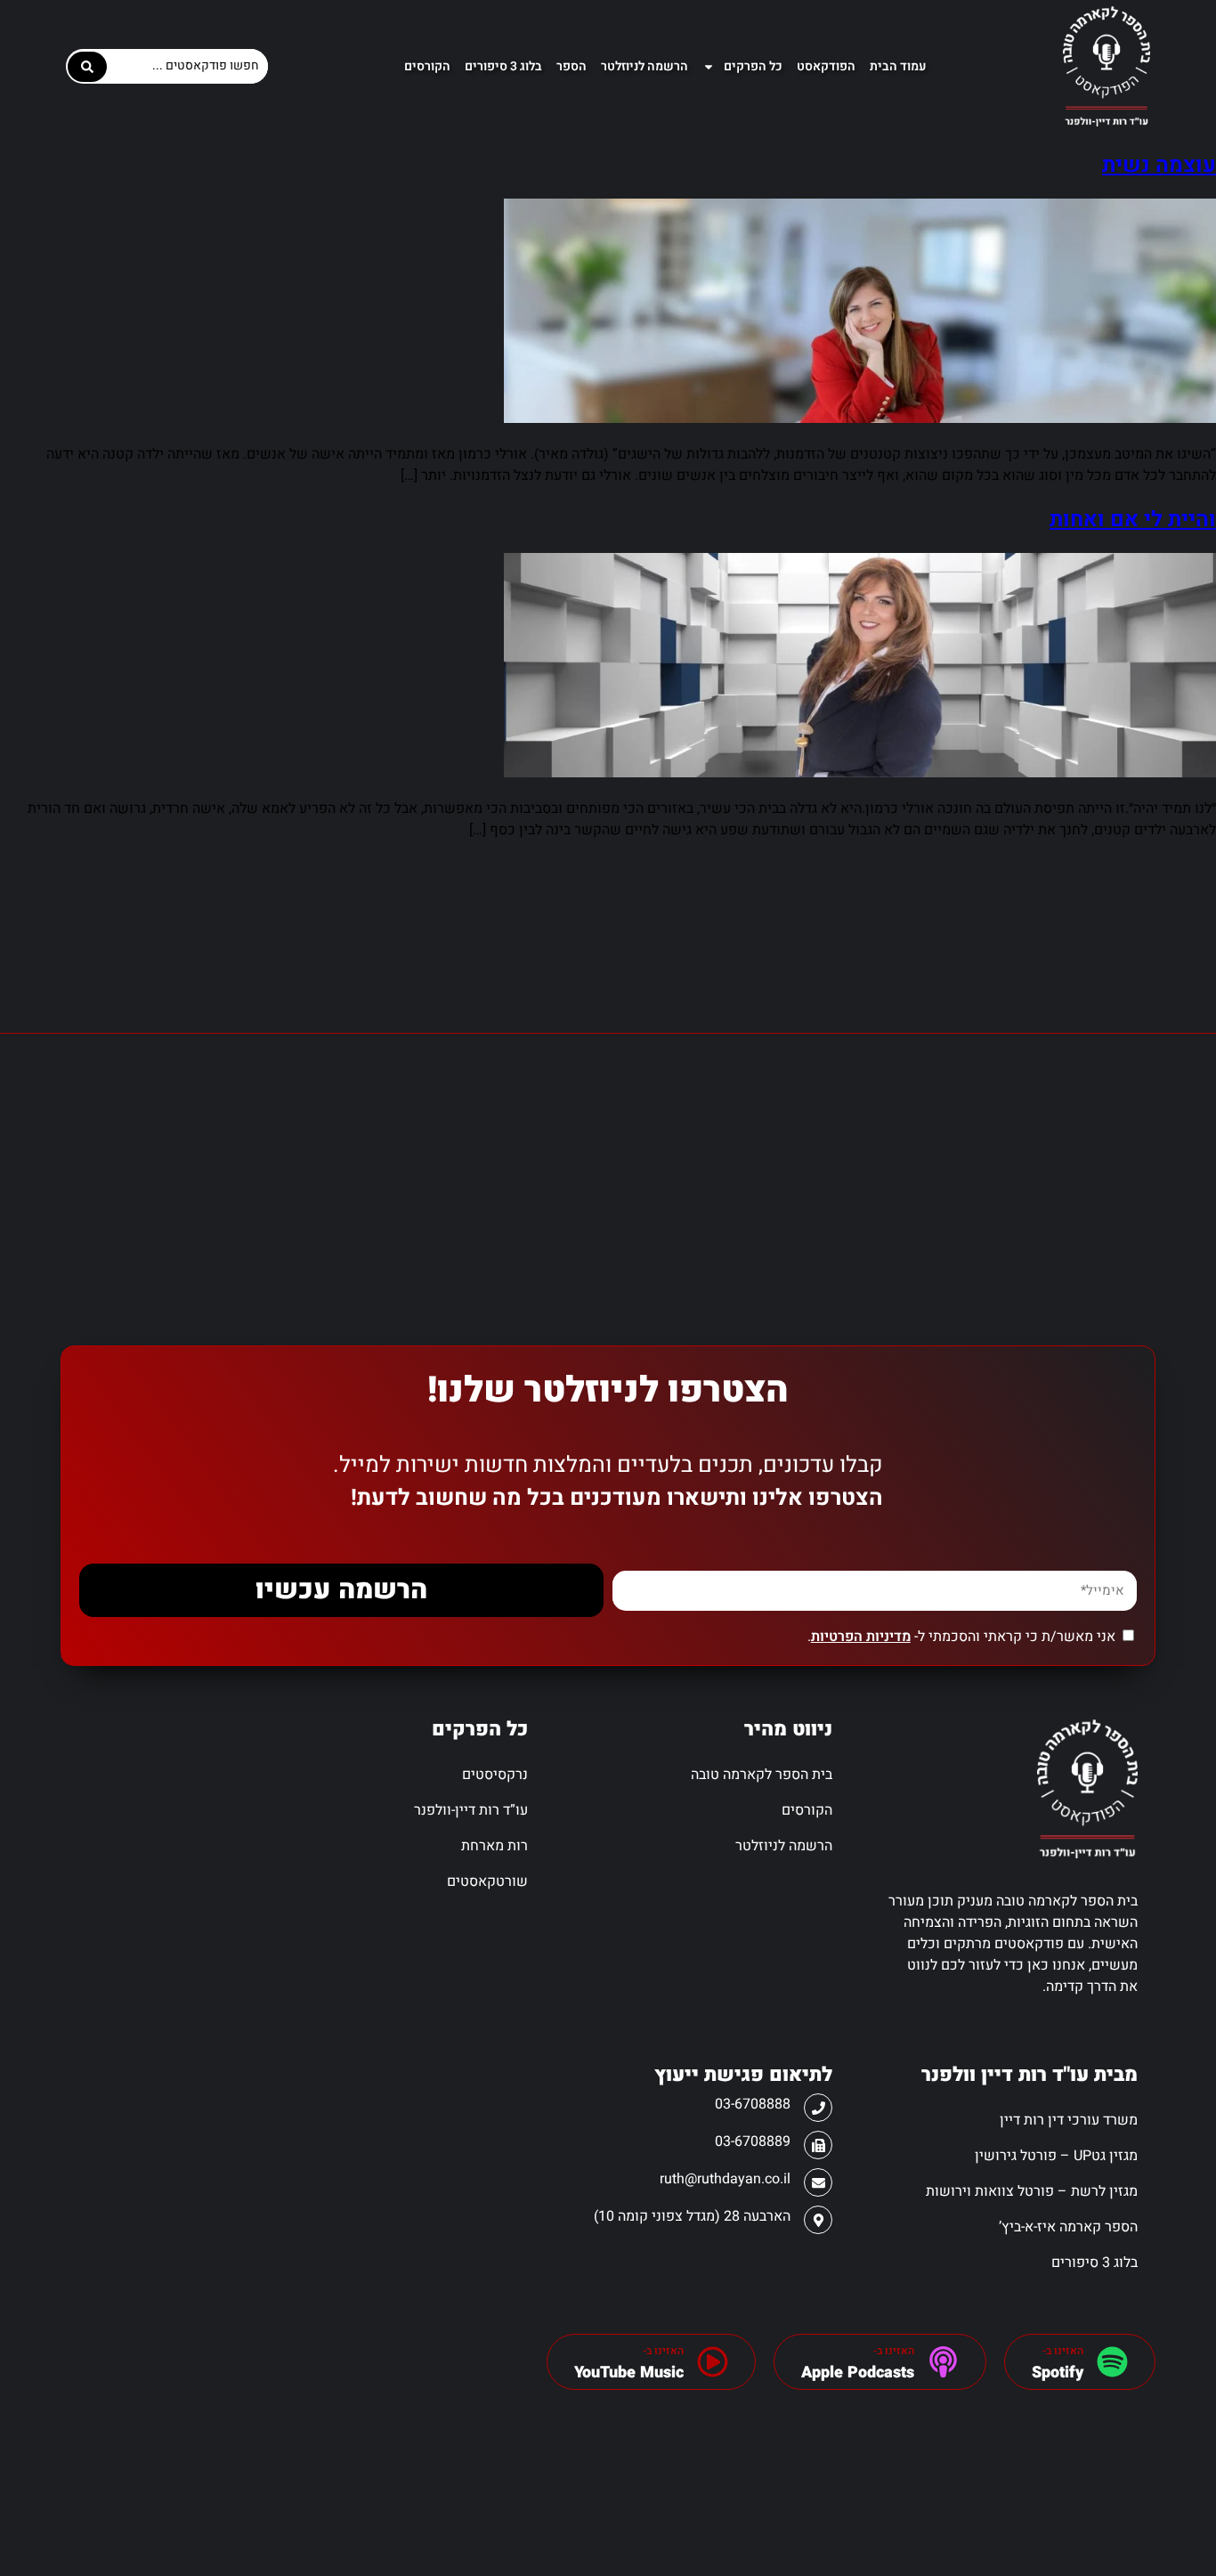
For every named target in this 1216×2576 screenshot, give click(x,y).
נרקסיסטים (495, 1775)
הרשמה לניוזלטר (644, 66)
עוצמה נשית (1159, 165)
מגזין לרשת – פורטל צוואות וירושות (1031, 2191)
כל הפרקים (753, 66)
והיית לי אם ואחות (1133, 520)
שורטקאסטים (487, 1881)
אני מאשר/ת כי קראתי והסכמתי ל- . (961, 1637)
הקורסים (427, 66)
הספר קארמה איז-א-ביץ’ (1068, 2227)
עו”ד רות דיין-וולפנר (471, 1810)
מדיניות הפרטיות (861, 1637)
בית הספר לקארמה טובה (762, 1775)
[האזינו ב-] (1112, 2362)
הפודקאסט (826, 66)
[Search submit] (87, 67)
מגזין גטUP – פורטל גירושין (1056, 2156)
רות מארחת (495, 1846)
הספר (572, 66)
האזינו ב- (1063, 2351)
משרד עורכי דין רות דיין (1068, 2120)
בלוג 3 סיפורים (503, 66)
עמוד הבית (898, 66)
